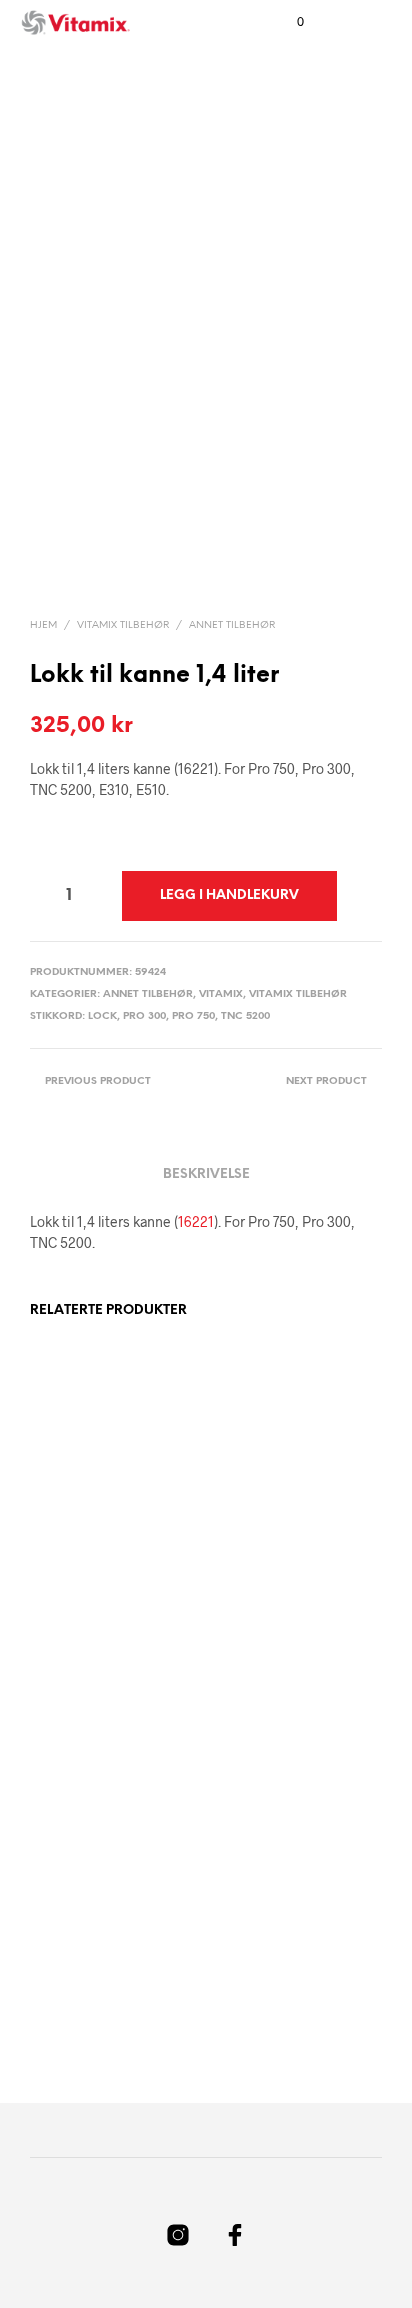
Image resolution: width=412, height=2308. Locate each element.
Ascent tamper (259, 1573)
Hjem (43, 625)
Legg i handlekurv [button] (100, 1640)
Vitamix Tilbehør (123, 625)
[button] (287, 22)
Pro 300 (144, 1016)
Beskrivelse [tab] (206, 1174)
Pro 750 (193, 1016)
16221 (196, 1221)
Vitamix (221, 994)
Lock (102, 1016)
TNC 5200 (245, 1016)
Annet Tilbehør (232, 625)
